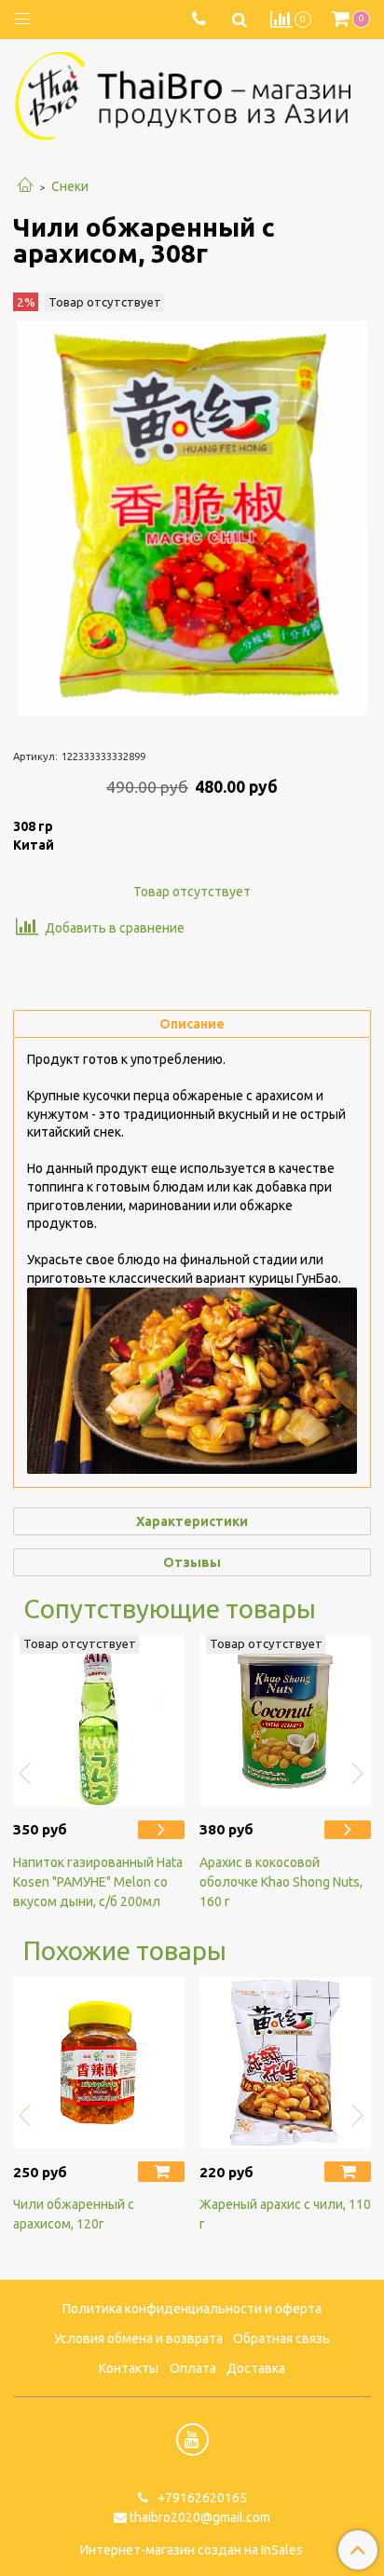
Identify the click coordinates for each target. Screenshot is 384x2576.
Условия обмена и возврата (138, 2338)
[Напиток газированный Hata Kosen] (99, 1721)
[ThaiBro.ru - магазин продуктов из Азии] (192, 94)
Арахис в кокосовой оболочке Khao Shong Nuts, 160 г (281, 1882)
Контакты (129, 2368)
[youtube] (192, 2440)
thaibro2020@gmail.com (200, 2517)
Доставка (256, 2368)
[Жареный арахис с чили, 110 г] (285, 2063)
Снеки (70, 186)
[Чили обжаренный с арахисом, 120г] (99, 2063)
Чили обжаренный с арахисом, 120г (74, 2214)
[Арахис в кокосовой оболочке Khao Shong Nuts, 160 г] (285, 1721)
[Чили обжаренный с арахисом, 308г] (192, 518)
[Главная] (25, 186)
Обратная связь (281, 2338)
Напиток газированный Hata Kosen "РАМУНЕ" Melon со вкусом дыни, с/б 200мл (98, 1882)
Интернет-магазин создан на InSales (192, 2550)
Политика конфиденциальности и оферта (192, 2309)
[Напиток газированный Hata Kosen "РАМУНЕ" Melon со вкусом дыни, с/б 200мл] (161, 1830)
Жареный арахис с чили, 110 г (285, 2214)
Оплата (193, 2368)
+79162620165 (201, 2498)
